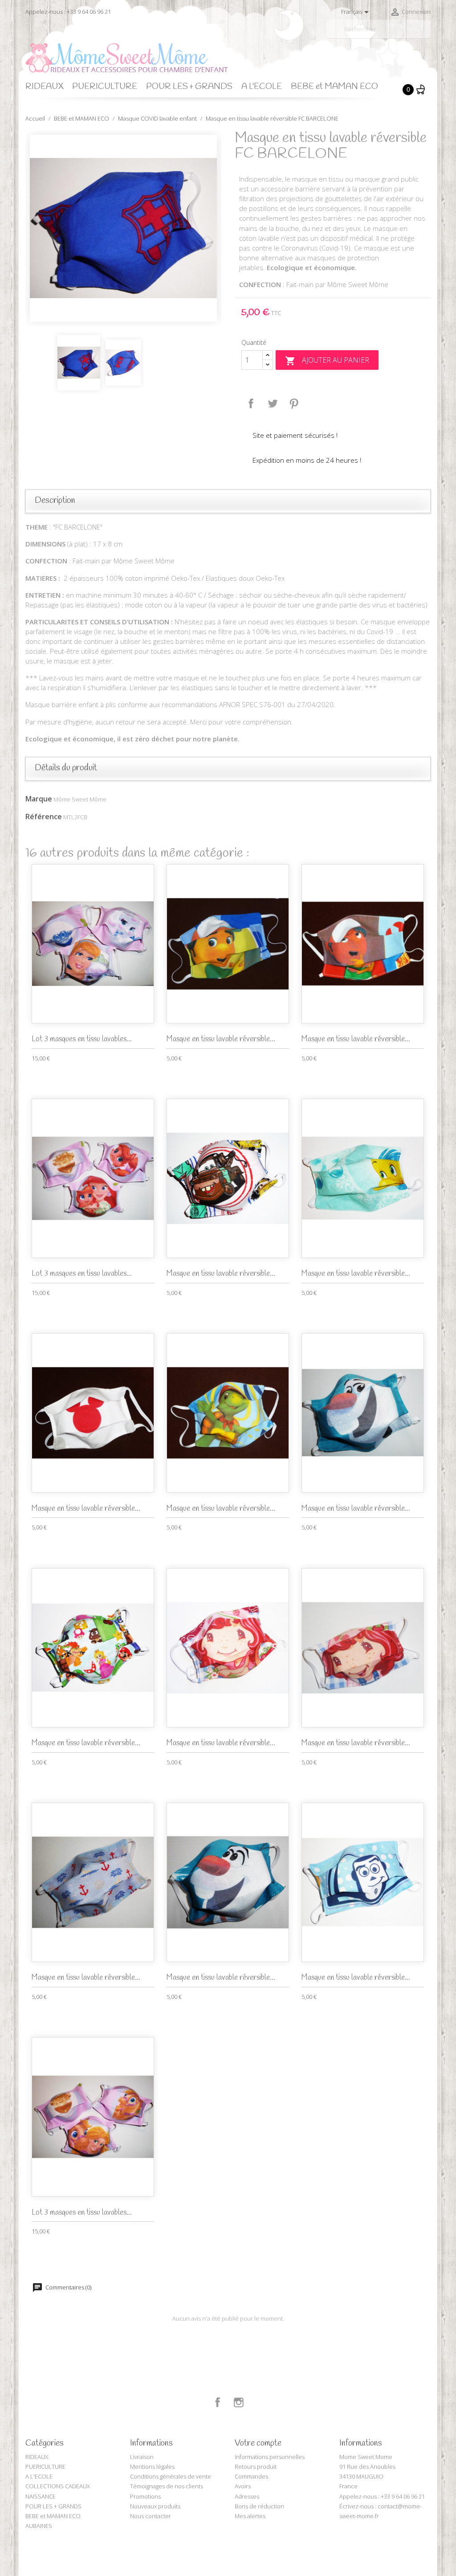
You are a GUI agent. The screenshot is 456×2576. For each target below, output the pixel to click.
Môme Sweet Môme (80, 799)
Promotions (145, 2496)
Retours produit (256, 2467)
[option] (123, 228)
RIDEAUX (44, 87)
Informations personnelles (270, 2457)
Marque (39, 799)
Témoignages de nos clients (167, 2486)
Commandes (251, 2476)
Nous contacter (151, 2516)
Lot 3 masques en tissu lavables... (82, 1039)
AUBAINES (39, 2526)
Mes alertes (250, 2516)
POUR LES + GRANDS (189, 87)
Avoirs (243, 2486)
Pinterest (294, 404)
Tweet (273, 404)
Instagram (239, 2402)
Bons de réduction (259, 2506)
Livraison (142, 2457)
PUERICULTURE (105, 87)
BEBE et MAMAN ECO (334, 87)
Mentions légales (152, 2467)
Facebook (218, 2402)
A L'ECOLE (262, 87)
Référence (44, 817)
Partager (251, 404)
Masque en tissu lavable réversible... (221, 1039)
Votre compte (258, 2443)
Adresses (247, 2496)
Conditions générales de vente (171, 2476)
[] (427, 35)
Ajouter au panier (327, 361)
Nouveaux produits (155, 2506)
